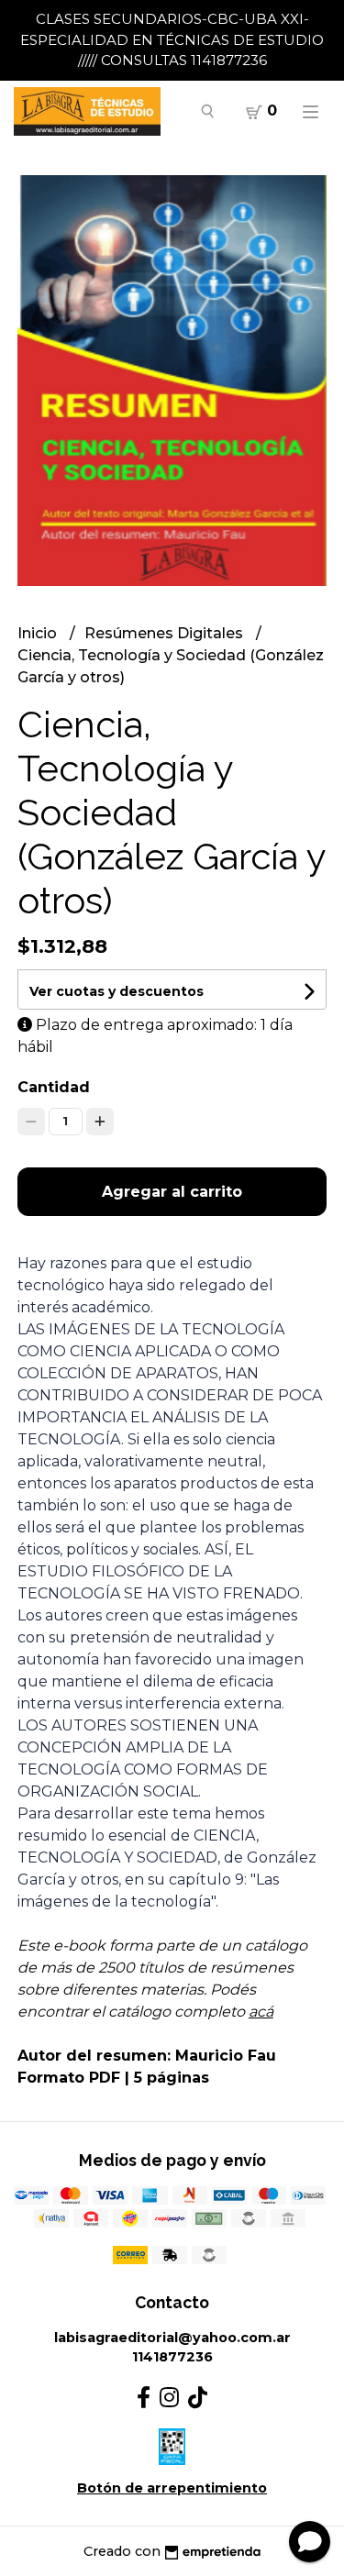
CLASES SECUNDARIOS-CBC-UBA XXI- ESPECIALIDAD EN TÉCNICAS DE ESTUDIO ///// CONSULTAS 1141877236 (172, 39)
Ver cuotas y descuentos (117, 991)
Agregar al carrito (172, 1192)
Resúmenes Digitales (166, 633)
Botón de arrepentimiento (172, 2488)
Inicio (39, 633)
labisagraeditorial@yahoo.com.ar (172, 2338)
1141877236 (172, 2357)
